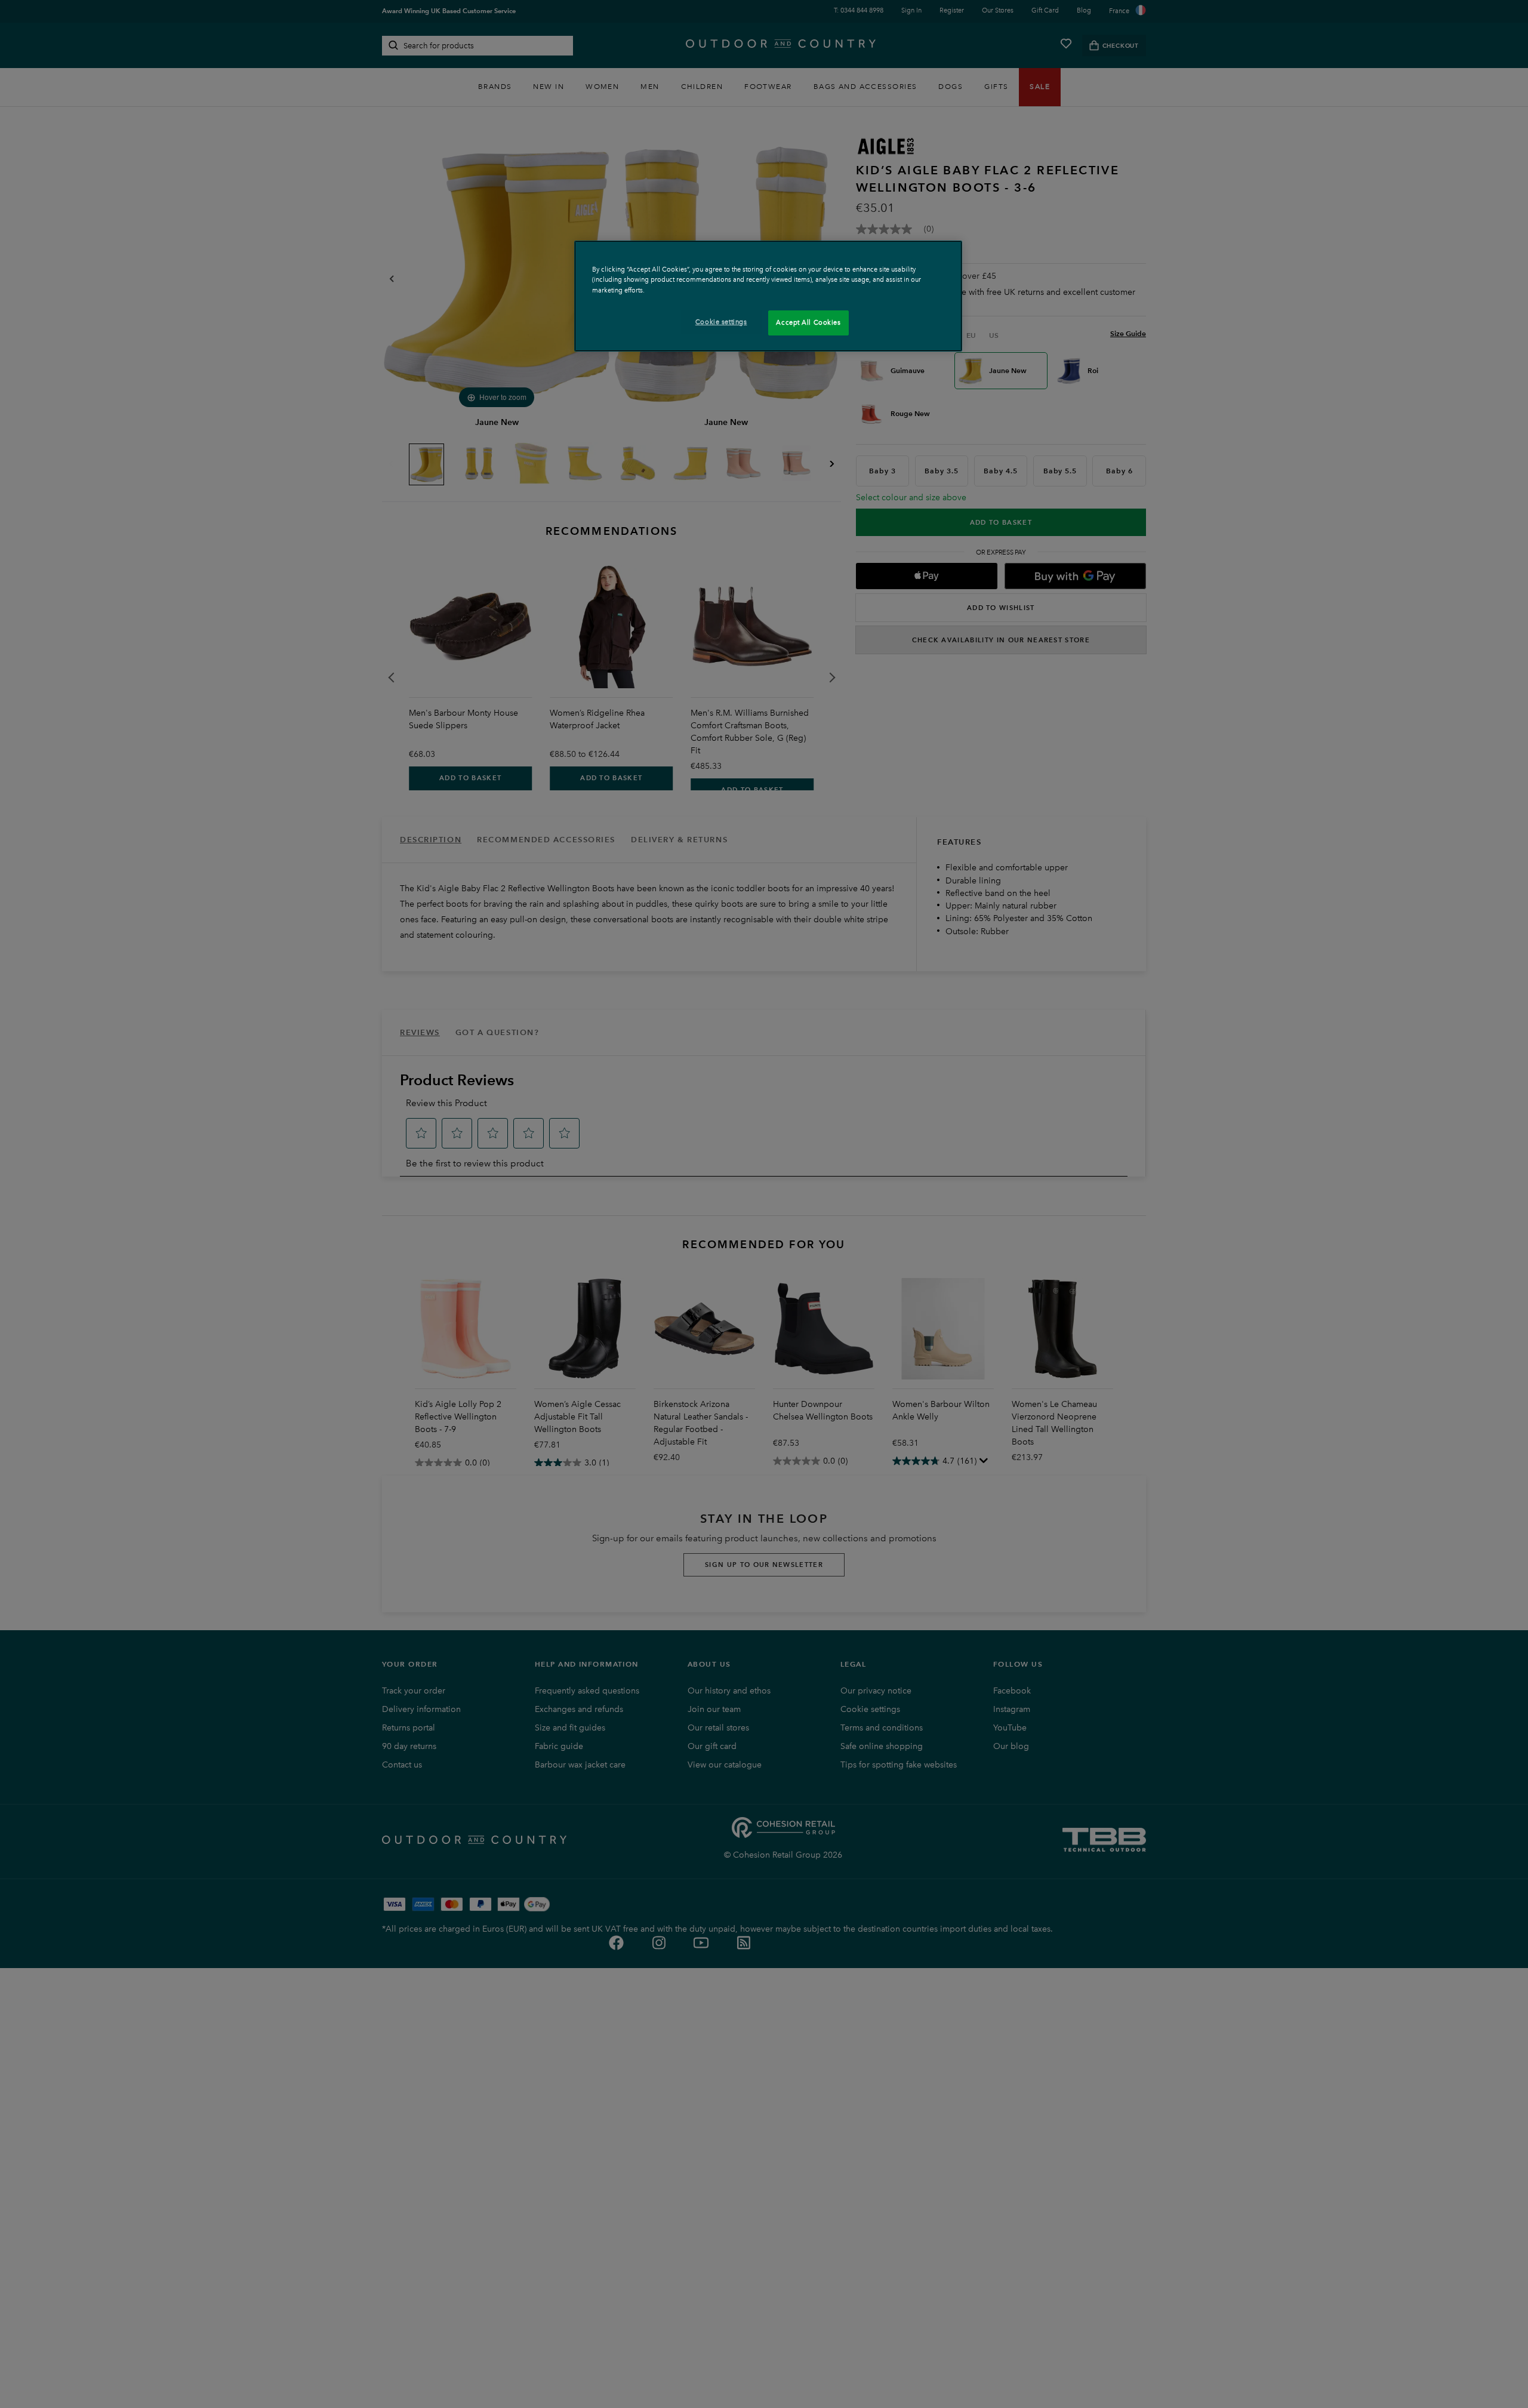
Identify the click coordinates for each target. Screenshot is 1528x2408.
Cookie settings (721, 322)
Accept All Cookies (808, 322)
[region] (768, 296)
